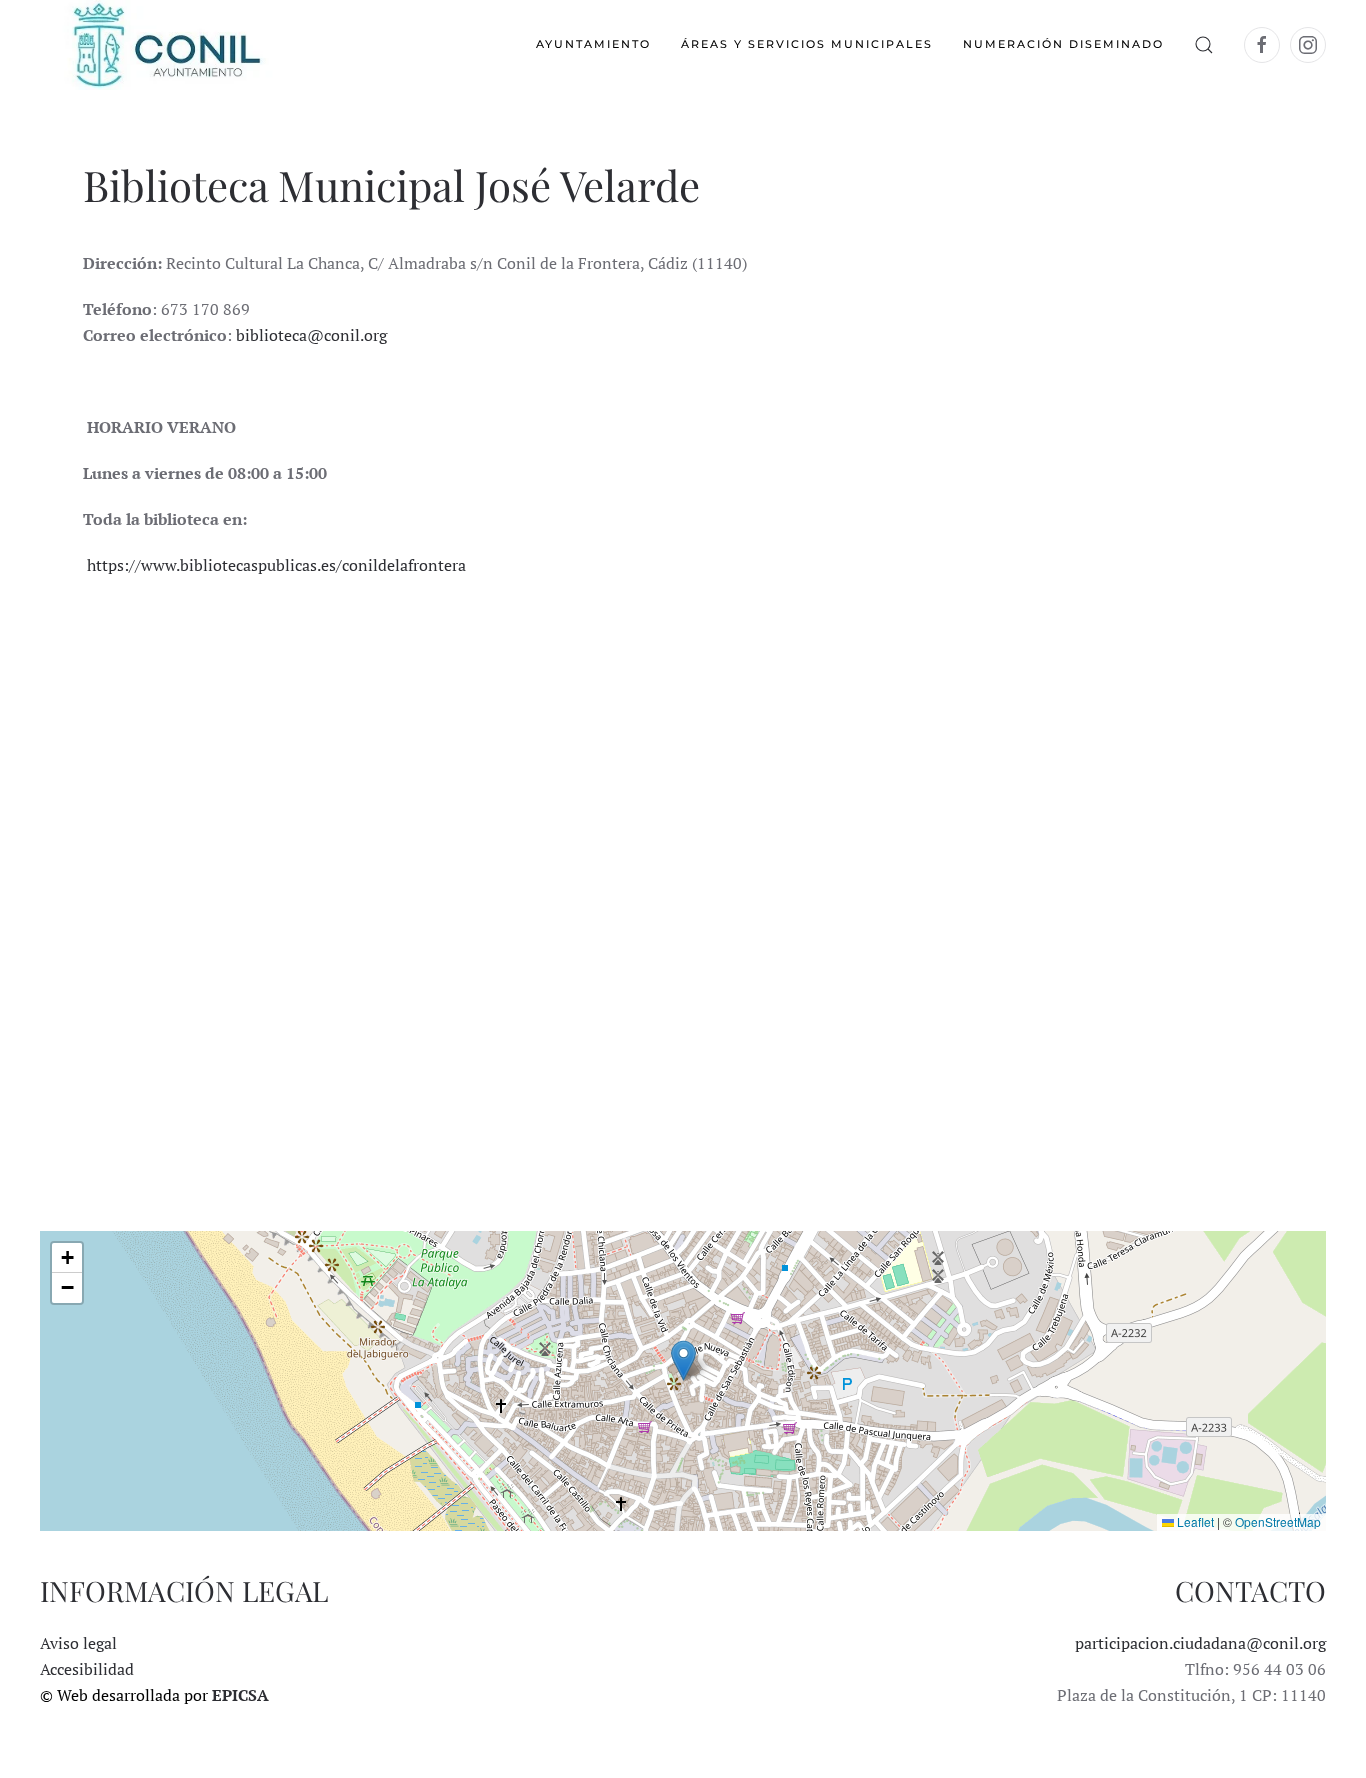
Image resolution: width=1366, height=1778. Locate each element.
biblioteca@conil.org (311, 335)
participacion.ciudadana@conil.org (1200, 1643)
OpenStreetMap (1278, 1521)
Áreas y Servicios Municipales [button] (807, 44)
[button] (1204, 45)
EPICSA (240, 1695)
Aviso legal (78, 1643)
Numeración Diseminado (1063, 44)
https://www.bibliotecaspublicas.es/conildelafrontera (276, 565)
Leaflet (1194, 1521)
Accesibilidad (87, 1669)
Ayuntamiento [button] (593, 44)
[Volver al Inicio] (165, 45)
